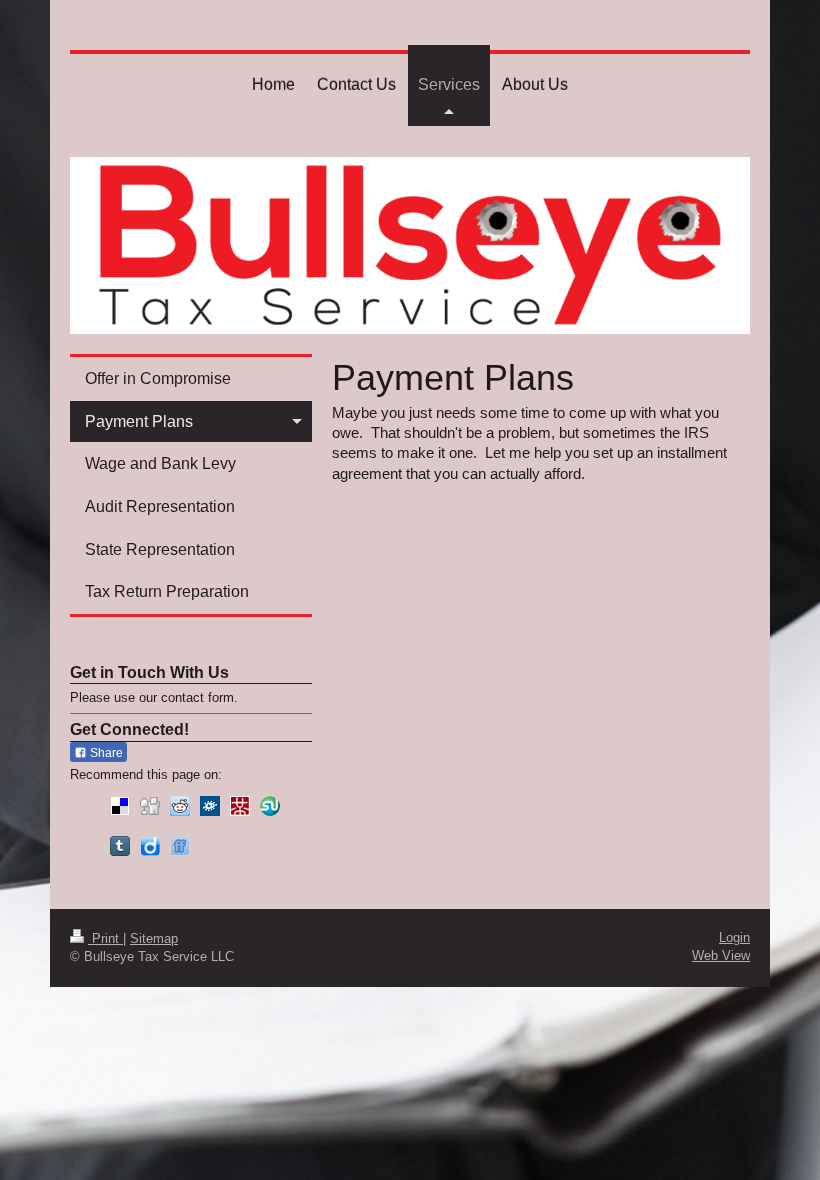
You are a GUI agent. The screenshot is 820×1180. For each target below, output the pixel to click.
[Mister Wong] (240, 806)
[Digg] (150, 806)
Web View (721, 955)
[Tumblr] (120, 846)
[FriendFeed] (180, 846)
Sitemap (154, 938)
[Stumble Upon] (270, 806)
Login (734, 937)
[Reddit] (180, 806)
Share (105, 753)
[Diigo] (150, 846)
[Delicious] (120, 806)
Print (105, 938)
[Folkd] (210, 806)
